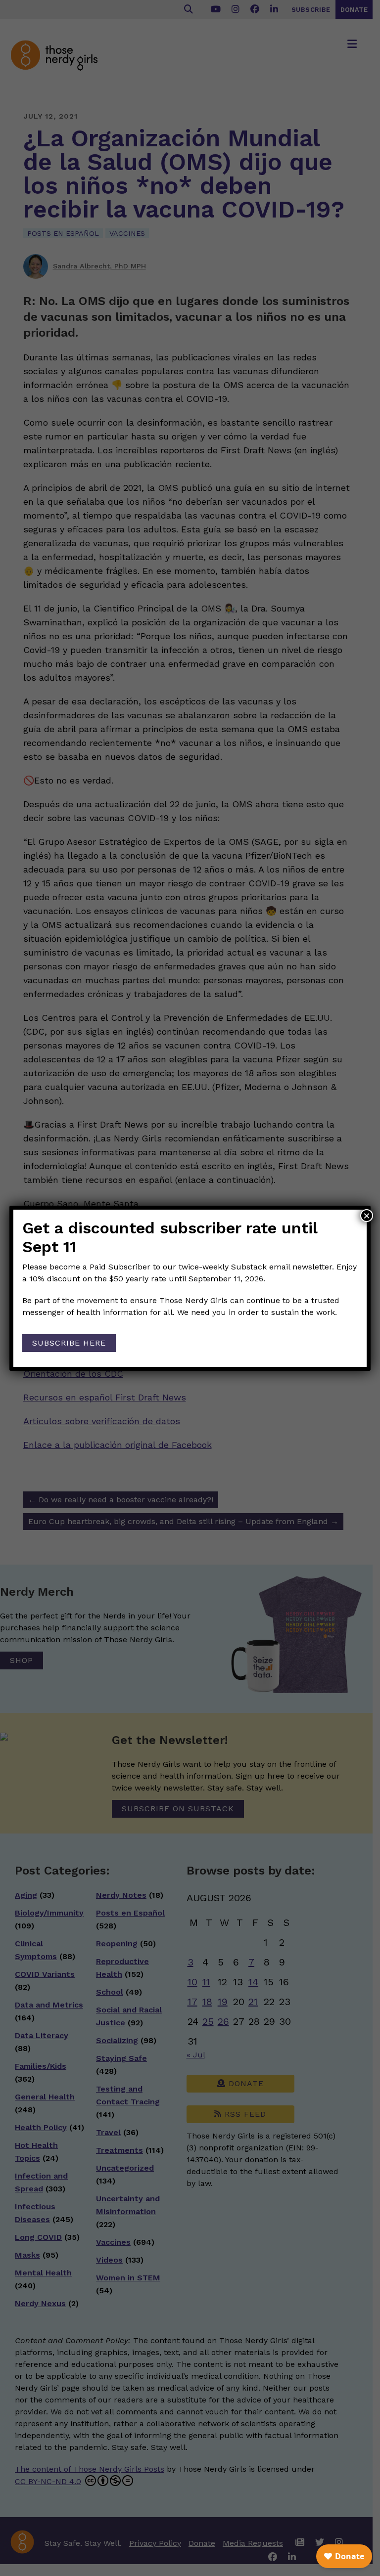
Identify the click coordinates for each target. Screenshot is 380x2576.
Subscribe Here (69, 1343)
